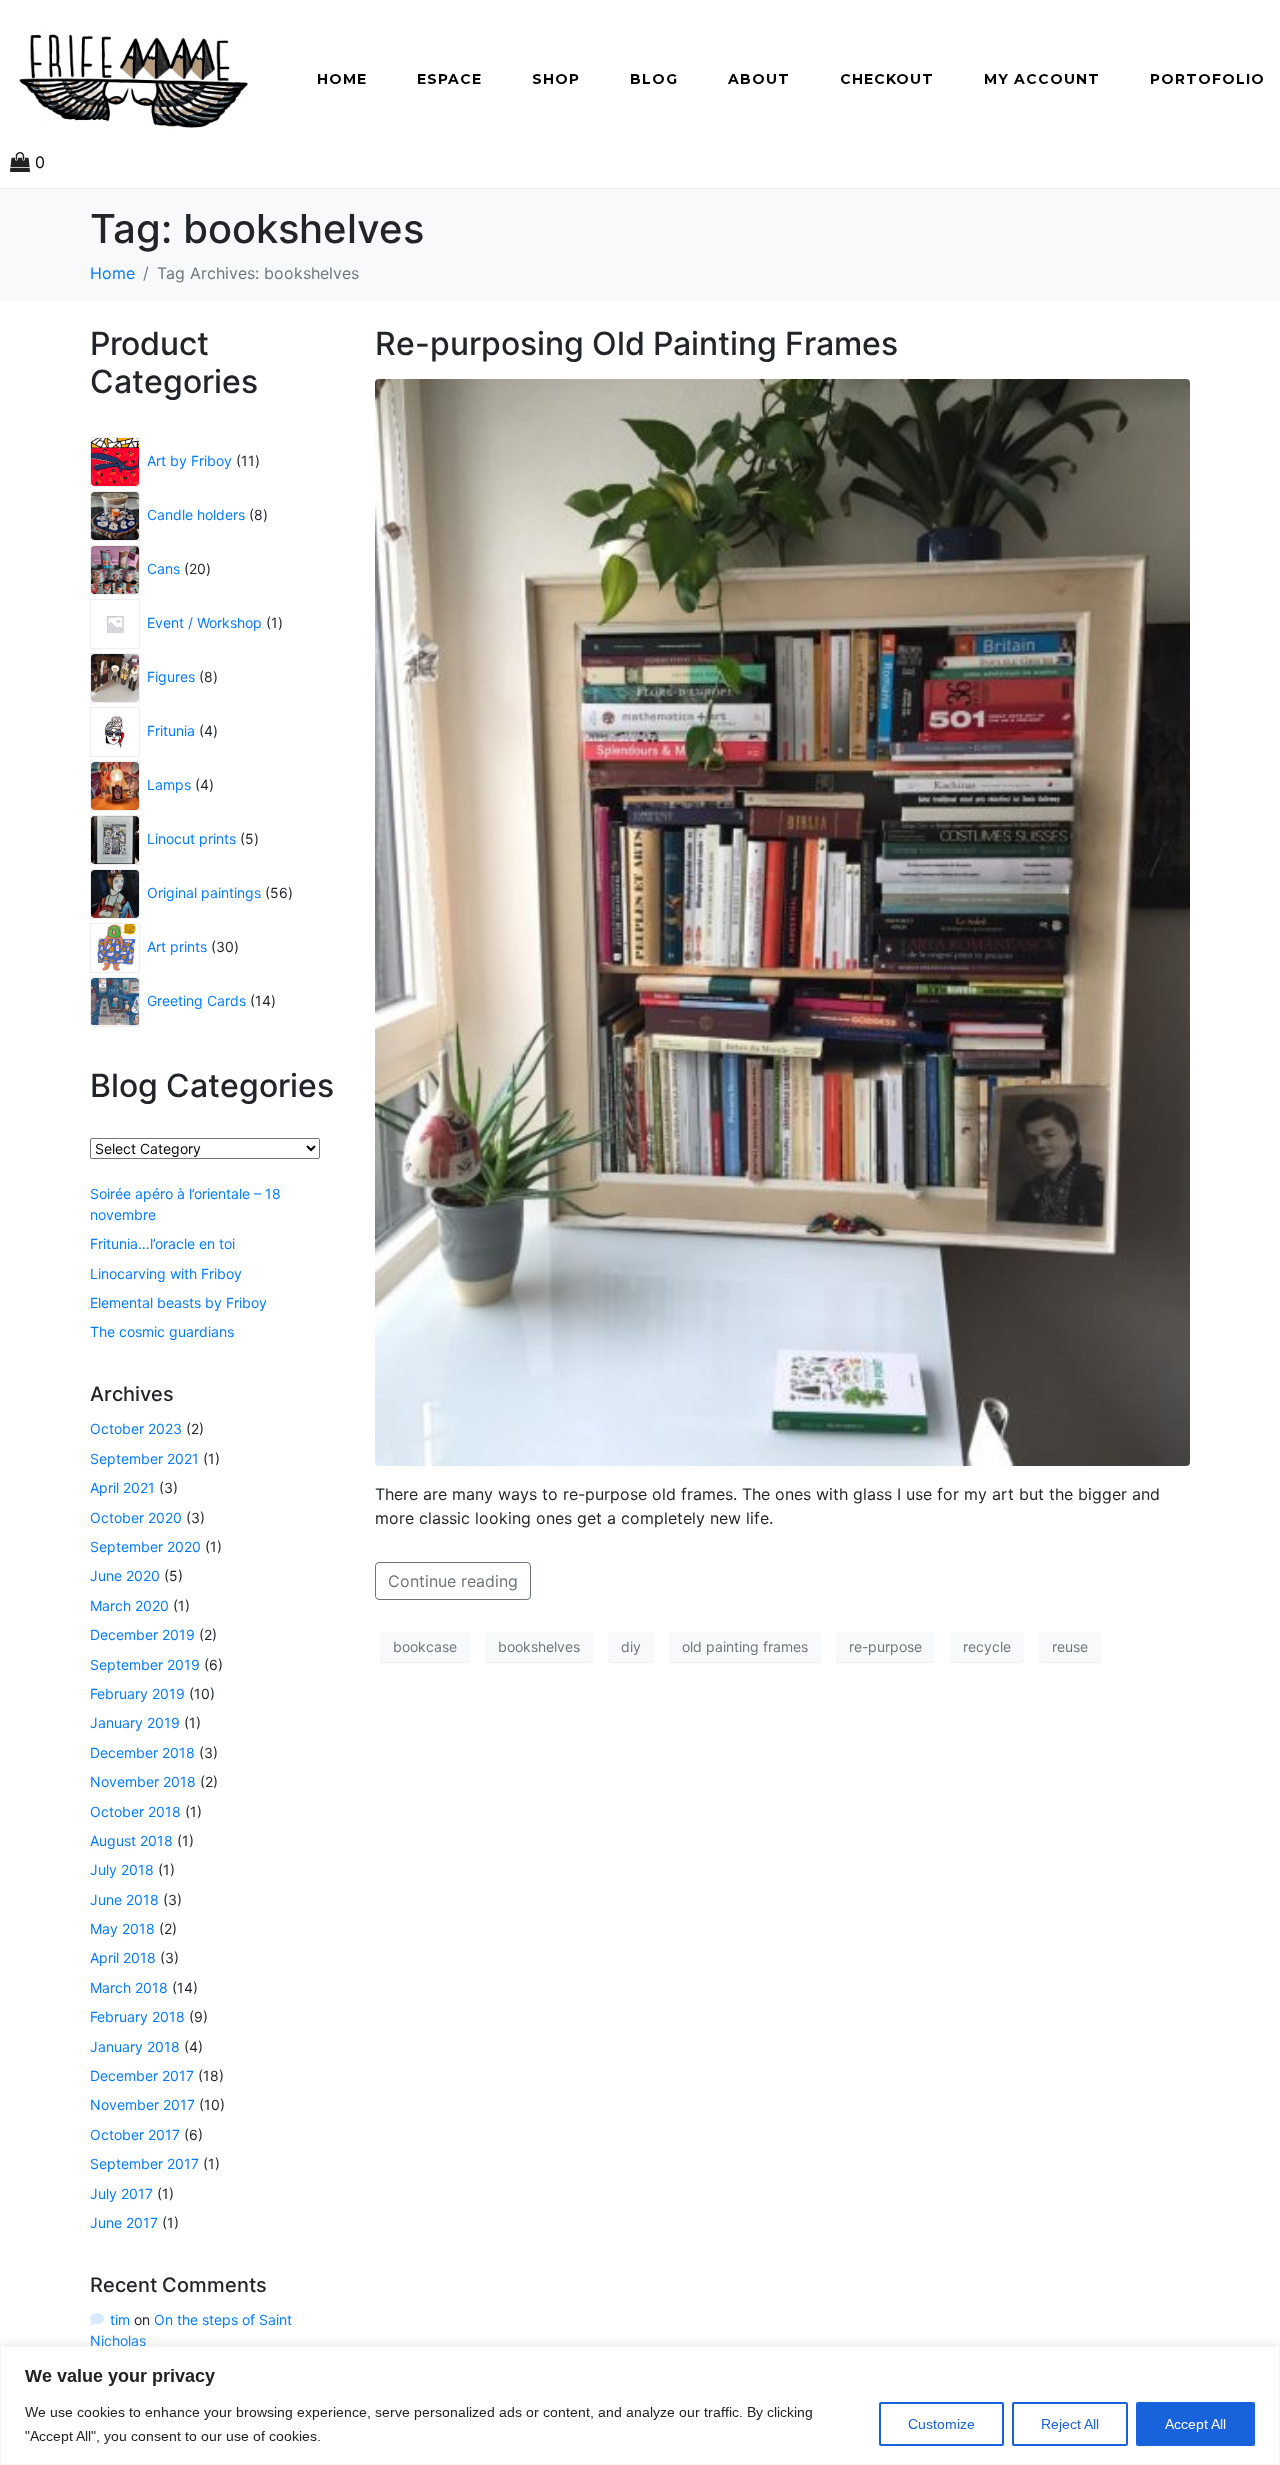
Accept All (1195, 2424)
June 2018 (124, 1899)
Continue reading (453, 1581)
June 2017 (124, 2222)
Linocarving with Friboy (166, 1273)
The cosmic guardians (162, 1331)
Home (342, 79)
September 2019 (145, 1664)
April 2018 (123, 1957)
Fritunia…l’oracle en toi (162, 1243)
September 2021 (144, 1458)
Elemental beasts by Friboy (178, 1302)
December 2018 (142, 1752)
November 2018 (143, 1781)
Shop (556, 79)
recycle (987, 1646)
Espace (449, 79)
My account (1042, 79)
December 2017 (142, 2075)
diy (631, 1646)
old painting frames (745, 1646)
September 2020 (145, 1546)
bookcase (425, 1646)
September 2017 (144, 2163)
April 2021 (122, 1487)
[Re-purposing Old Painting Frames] (782, 921)
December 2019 (142, 1634)
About (759, 79)
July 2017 (121, 2193)
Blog (654, 79)
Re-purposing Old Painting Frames (636, 343)
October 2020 (136, 1517)
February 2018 (137, 2016)
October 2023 (136, 1428)
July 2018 (122, 1869)
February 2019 (137, 1693)
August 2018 (131, 1840)
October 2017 (135, 2134)
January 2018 (135, 2046)
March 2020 (129, 1605)
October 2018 (135, 1811)
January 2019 (135, 1722)
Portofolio (1207, 79)
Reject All (1070, 2424)
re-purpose (885, 1646)
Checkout (887, 79)
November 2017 (142, 2104)
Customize (941, 2424)
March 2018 (129, 1987)
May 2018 (122, 1928)
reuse (1070, 1646)
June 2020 (125, 1575)
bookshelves (539, 1646)
